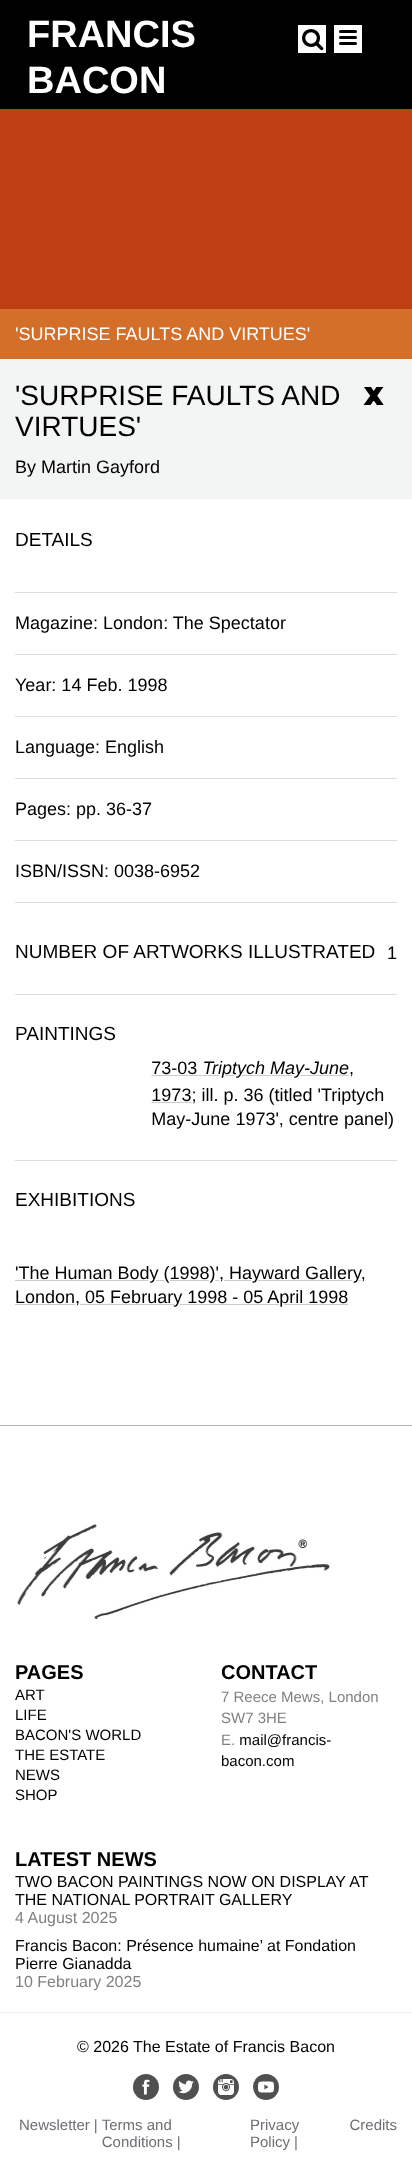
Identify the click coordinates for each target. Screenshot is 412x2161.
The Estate (60, 1755)
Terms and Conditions (137, 2134)
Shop (36, 1795)
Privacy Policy (274, 2134)
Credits (373, 2125)
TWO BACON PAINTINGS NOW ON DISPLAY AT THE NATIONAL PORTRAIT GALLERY (191, 1891)
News (37, 1775)
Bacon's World (78, 1735)
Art (30, 1695)
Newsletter (54, 2125)
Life (31, 1715)
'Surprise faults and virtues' (162, 334)
